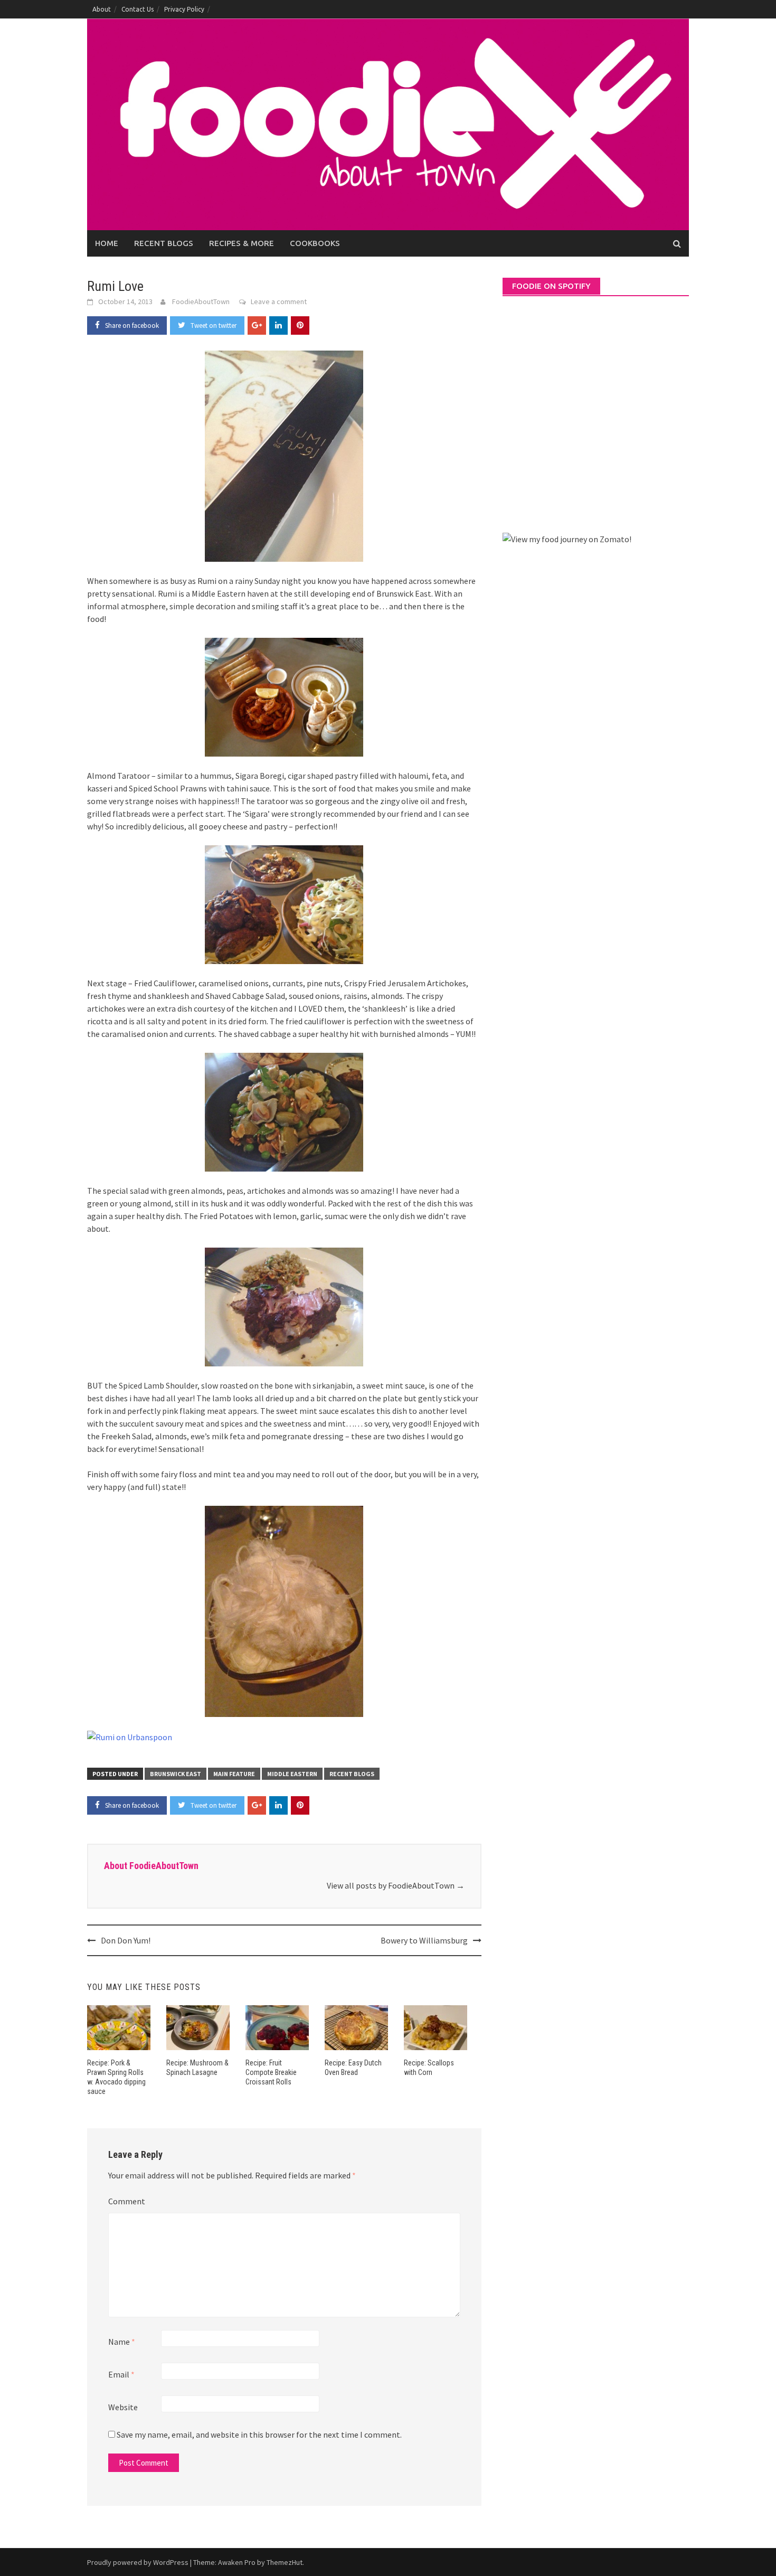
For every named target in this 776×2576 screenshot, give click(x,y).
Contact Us (138, 9)
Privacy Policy (184, 9)
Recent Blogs (164, 243)
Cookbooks (315, 243)
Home (107, 243)
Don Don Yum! (126, 1940)
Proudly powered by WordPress (138, 2562)
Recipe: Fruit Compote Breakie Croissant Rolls (271, 2072)
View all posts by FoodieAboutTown (396, 1885)
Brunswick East (176, 1774)
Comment (127, 2201)
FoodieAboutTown (201, 301)
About (102, 9)
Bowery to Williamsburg (424, 1940)
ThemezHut (285, 2562)
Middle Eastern (292, 1774)
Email (121, 2374)
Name (122, 2342)
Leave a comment (279, 301)
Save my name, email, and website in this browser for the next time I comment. (259, 2435)
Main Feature (234, 1774)
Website (123, 2407)
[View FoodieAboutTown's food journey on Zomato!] (567, 538)
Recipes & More (242, 243)
